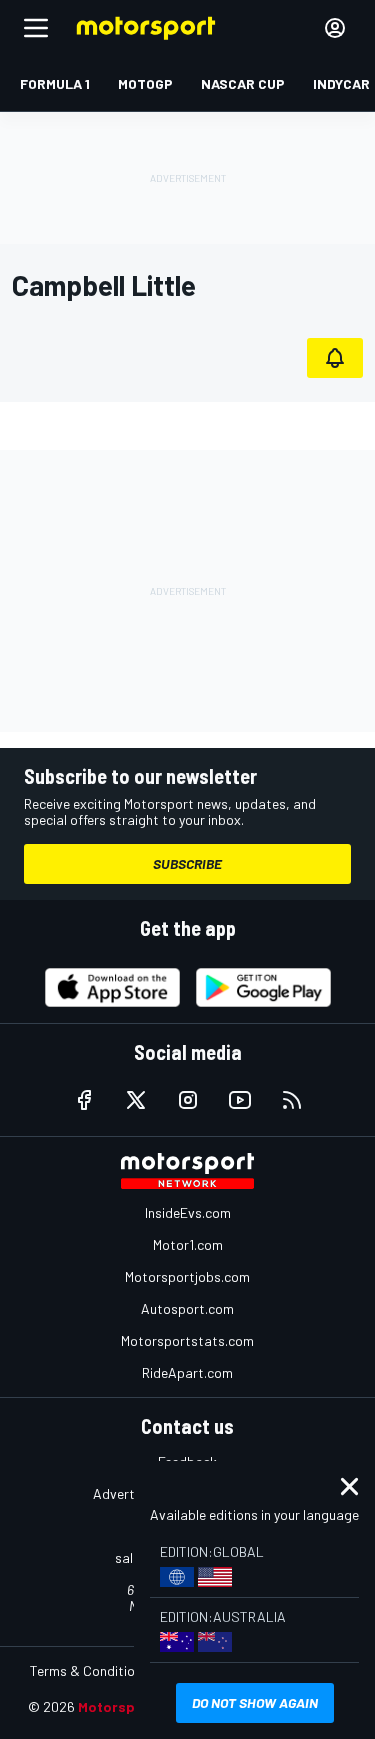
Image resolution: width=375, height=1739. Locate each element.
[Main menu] (36, 28)
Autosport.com (187, 1308)
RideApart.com (187, 1372)
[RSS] (292, 1100)
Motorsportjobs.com (187, 1276)
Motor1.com (188, 1244)
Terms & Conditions (89, 1670)
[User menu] (335, 28)
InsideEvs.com (188, 1212)
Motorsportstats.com (187, 1340)
